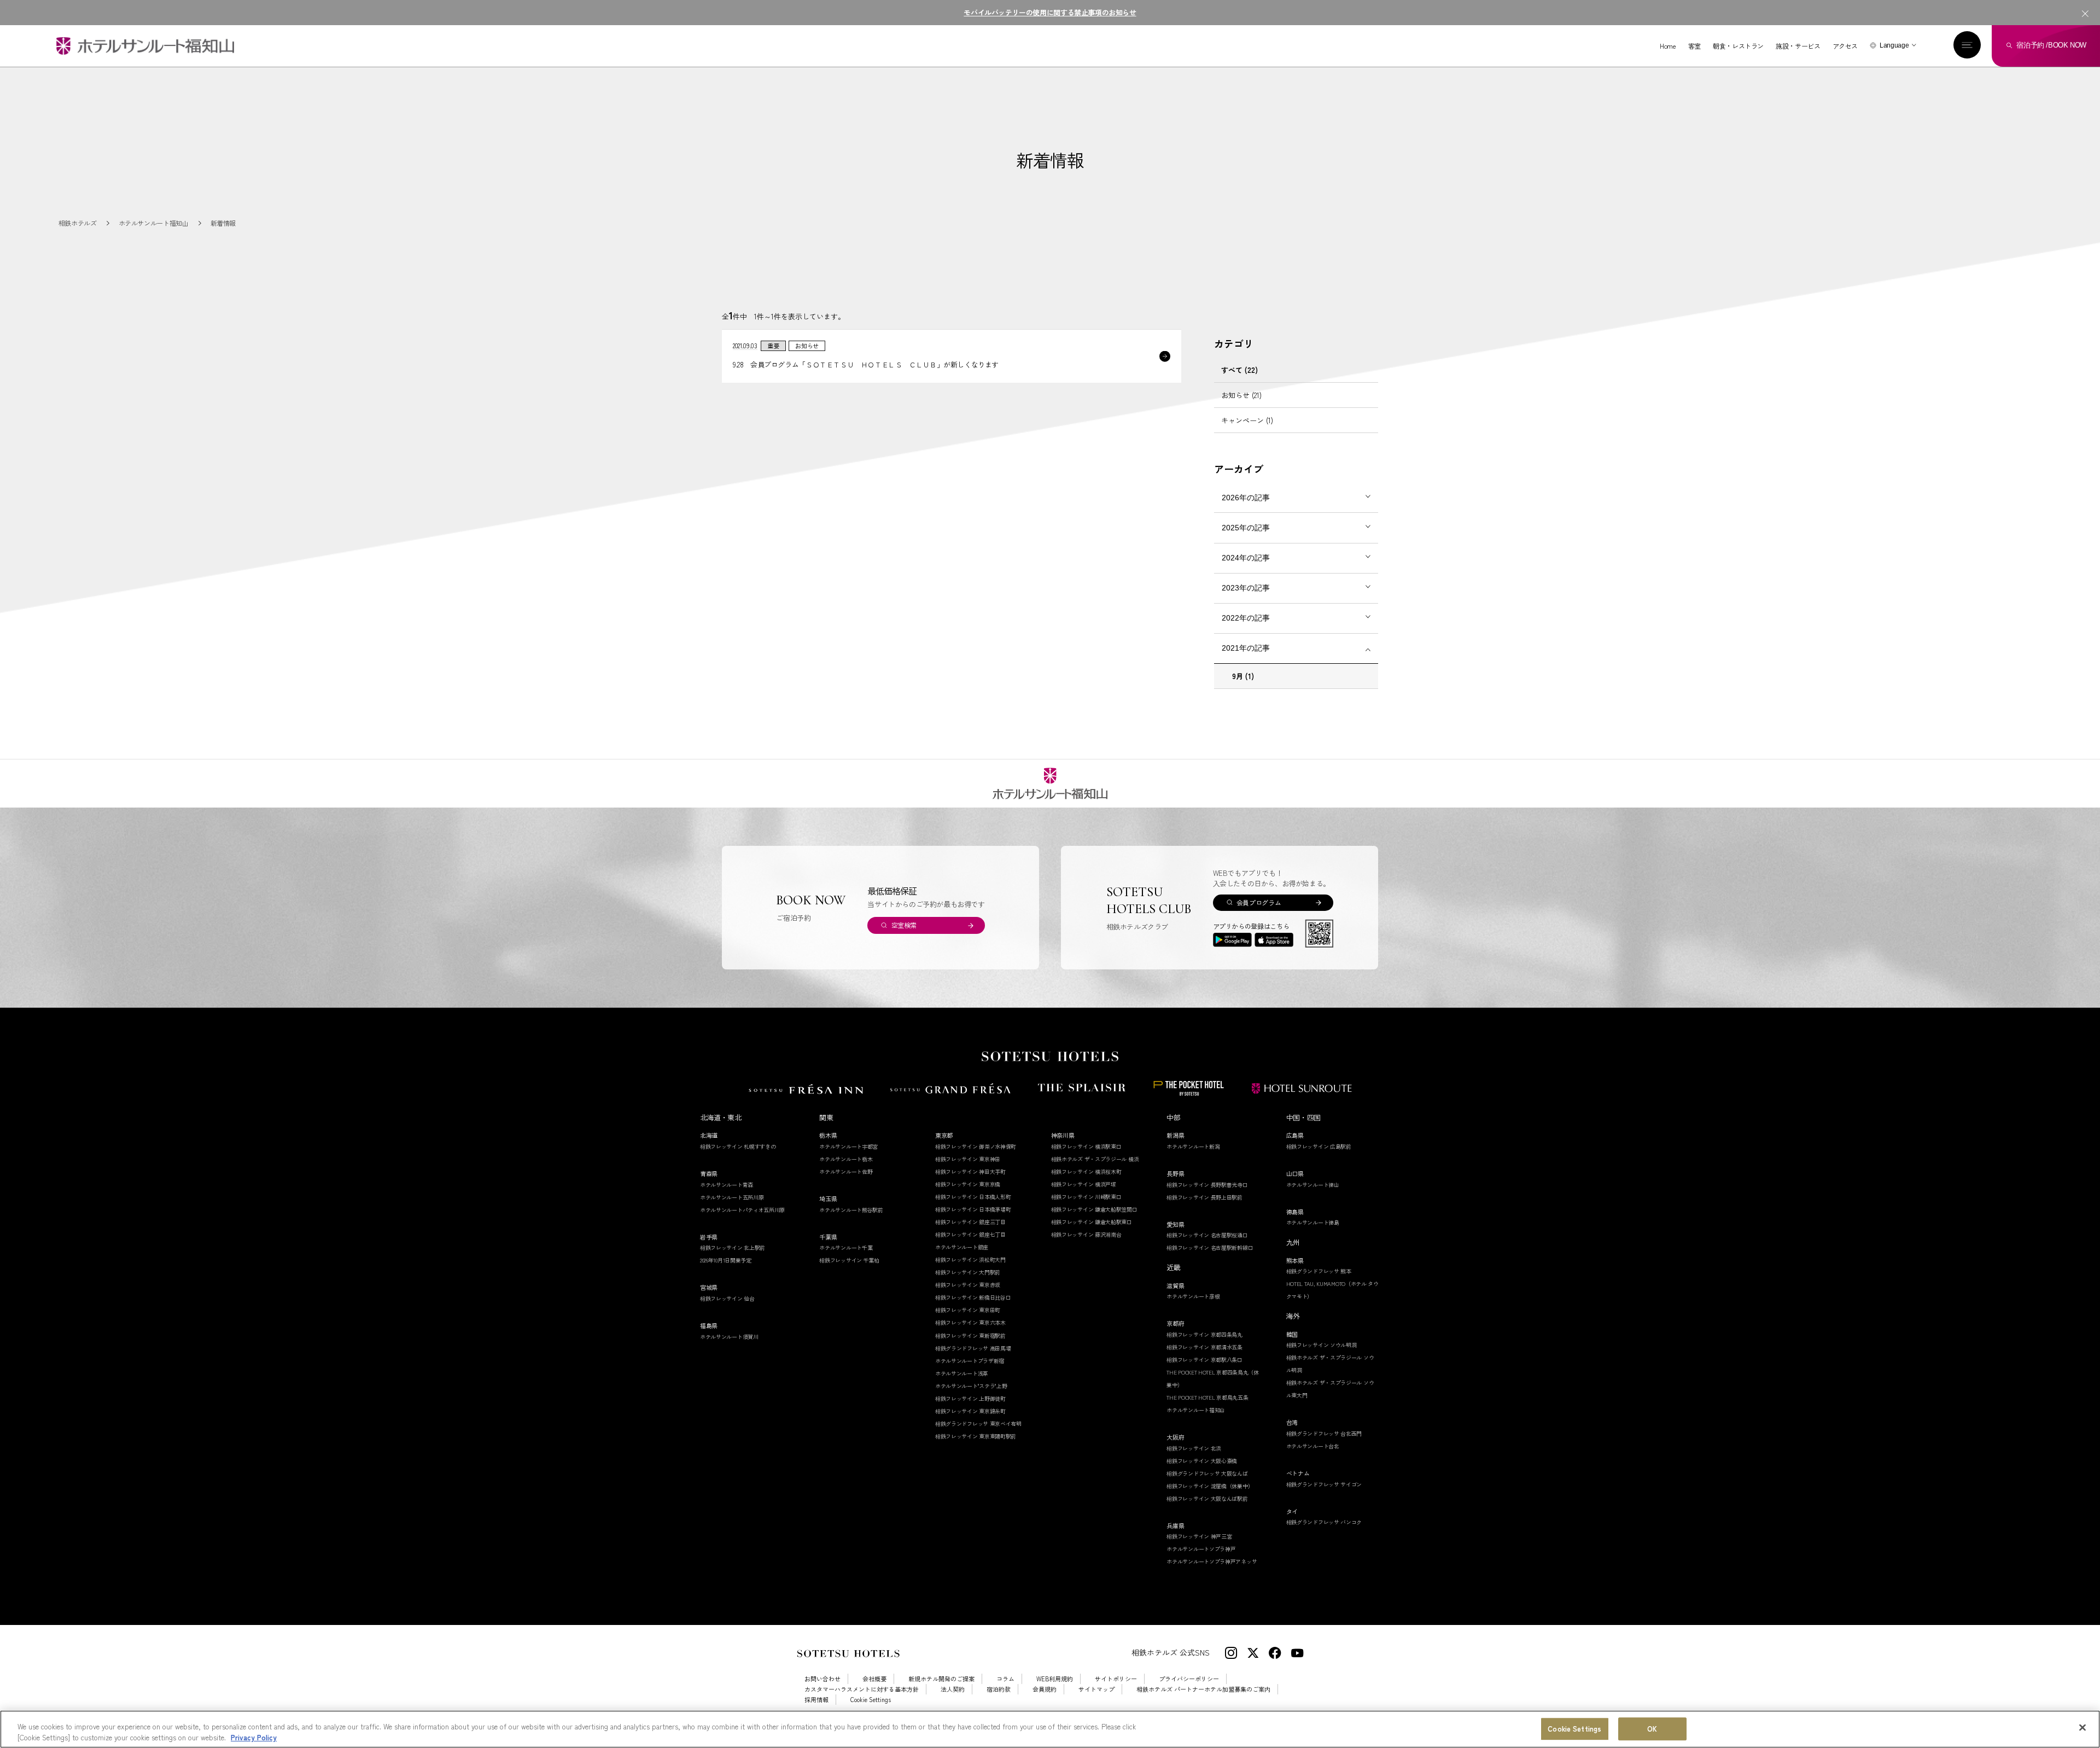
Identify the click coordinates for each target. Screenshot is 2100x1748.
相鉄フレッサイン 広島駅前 (1319, 1146)
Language (1894, 45)
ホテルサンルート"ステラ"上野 (971, 1386)
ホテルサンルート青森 (727, 1185)
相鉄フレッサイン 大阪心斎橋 (1202, 1461)
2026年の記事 (1246, 498)
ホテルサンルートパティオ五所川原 (742, 1210)
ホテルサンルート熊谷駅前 (851, 1210)
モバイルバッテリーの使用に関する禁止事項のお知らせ (1050, 12)
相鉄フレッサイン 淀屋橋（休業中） (1210, 1486)
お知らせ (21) (1241, 395)
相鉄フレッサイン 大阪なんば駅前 (1207, 1498)
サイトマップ (1096, 1689)
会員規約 (1045, 1689)
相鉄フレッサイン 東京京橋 (968, 1184)
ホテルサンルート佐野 (846, 1171)
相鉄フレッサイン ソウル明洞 (1322, 1345)
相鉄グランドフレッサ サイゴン (1324, 1484)
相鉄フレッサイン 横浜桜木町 (1086, 1171)
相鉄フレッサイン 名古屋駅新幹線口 (1210, 1247)
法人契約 (953, 1689)
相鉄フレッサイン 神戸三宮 (1199, 1536)
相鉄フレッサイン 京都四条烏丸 (1204, 1334)
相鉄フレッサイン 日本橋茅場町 (973, 1209)
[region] (1050, 1729)
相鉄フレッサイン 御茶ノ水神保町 (976, 1146)
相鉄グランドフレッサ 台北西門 (1324, 1433)
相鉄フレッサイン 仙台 (727, 1298)
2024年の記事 (1246, 558)
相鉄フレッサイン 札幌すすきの (738, 1146)
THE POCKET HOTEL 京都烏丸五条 (1207, 1397)
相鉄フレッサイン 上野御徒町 (970, 1398)
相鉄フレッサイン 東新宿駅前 (970, 1335)
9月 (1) (1243, 676)
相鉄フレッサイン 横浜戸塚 (1084, 1184)
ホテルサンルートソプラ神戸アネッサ (1212, 1561)
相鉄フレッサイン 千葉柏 (849, 1260)
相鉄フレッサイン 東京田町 (968, 1310)
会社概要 (874, 1679)
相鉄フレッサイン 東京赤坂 (968, 1285)
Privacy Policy (254, 1737)
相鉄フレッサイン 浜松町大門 (970, 1259)
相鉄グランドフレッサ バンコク (1324, 1522)
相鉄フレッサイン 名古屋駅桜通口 (1207, 1235)
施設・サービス (1798, 46)
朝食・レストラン (1738, 46)
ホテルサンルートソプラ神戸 (1201, 1549)
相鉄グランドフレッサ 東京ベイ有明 (978, 1423)
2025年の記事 (1246, 528)
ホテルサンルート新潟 (1193, 1146)
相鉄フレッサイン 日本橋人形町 (973, 1197)
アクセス (1845, 46)
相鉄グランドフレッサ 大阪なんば (1207, 1473)
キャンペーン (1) (1247, 420)
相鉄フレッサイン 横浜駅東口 (1086, 1146)
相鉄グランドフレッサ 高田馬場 (973, 1348)
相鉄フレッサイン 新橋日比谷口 (973, 1297)
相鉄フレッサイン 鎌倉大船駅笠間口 (1094, 1209)
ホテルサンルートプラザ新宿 (970, 1361)
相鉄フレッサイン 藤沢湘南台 (1086, 1234)
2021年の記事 (1246, 648)
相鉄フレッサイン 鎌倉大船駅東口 (1092, 1222)
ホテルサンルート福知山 (1196, 1410)
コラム (1005, 1679)
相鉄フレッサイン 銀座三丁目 (970, 1222)
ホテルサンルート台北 (1313, 1446)
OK (1652, 1729)
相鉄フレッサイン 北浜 (1194, 1448)
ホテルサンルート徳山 (1313, 1185)
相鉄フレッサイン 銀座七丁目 (970, 1234)
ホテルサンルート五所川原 (732, 1197)
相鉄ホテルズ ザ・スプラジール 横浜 (1095, 1159)
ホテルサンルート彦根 (1193, 1296)
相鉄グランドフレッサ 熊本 (1319, 1271)
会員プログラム (1259, 902)
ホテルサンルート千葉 (846, 1247)
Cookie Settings (1574, 1729)
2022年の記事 (1246, 618)
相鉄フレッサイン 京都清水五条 (1204, 1347)
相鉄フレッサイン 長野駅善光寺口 (1207, 1185)
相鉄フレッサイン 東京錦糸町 (970, 1411)
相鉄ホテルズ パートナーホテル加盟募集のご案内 (1203, 1689)
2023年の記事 (1246, 588)
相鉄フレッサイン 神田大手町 (970, 1171)
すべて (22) (1239, 370)
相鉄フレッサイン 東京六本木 (970, 1322)
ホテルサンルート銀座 (962, 1247)
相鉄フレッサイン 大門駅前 (968, 1272)
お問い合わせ (822, 1679)
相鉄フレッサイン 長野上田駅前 (1204, 1197)
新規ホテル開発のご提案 (941, 1679)
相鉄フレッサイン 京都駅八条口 (1204, 1360)
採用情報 (816, 1700)
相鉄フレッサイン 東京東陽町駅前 (976, 1436)
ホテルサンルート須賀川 (729, 1337)
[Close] (2082, 1728)
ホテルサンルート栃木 (846, 1159)
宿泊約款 (999, 1689)
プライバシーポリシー (1189, 1679)
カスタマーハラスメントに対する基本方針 (862, 1689)
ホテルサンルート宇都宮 (848, 1146)
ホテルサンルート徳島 (1313, 1222)
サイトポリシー (1116, 1679)
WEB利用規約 (1055, 1679)
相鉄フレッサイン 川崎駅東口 (1086, 1197)
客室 (1694, 46)
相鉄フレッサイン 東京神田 (968, 1159)
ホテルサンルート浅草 (962, 1373)
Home (1668, 46)
